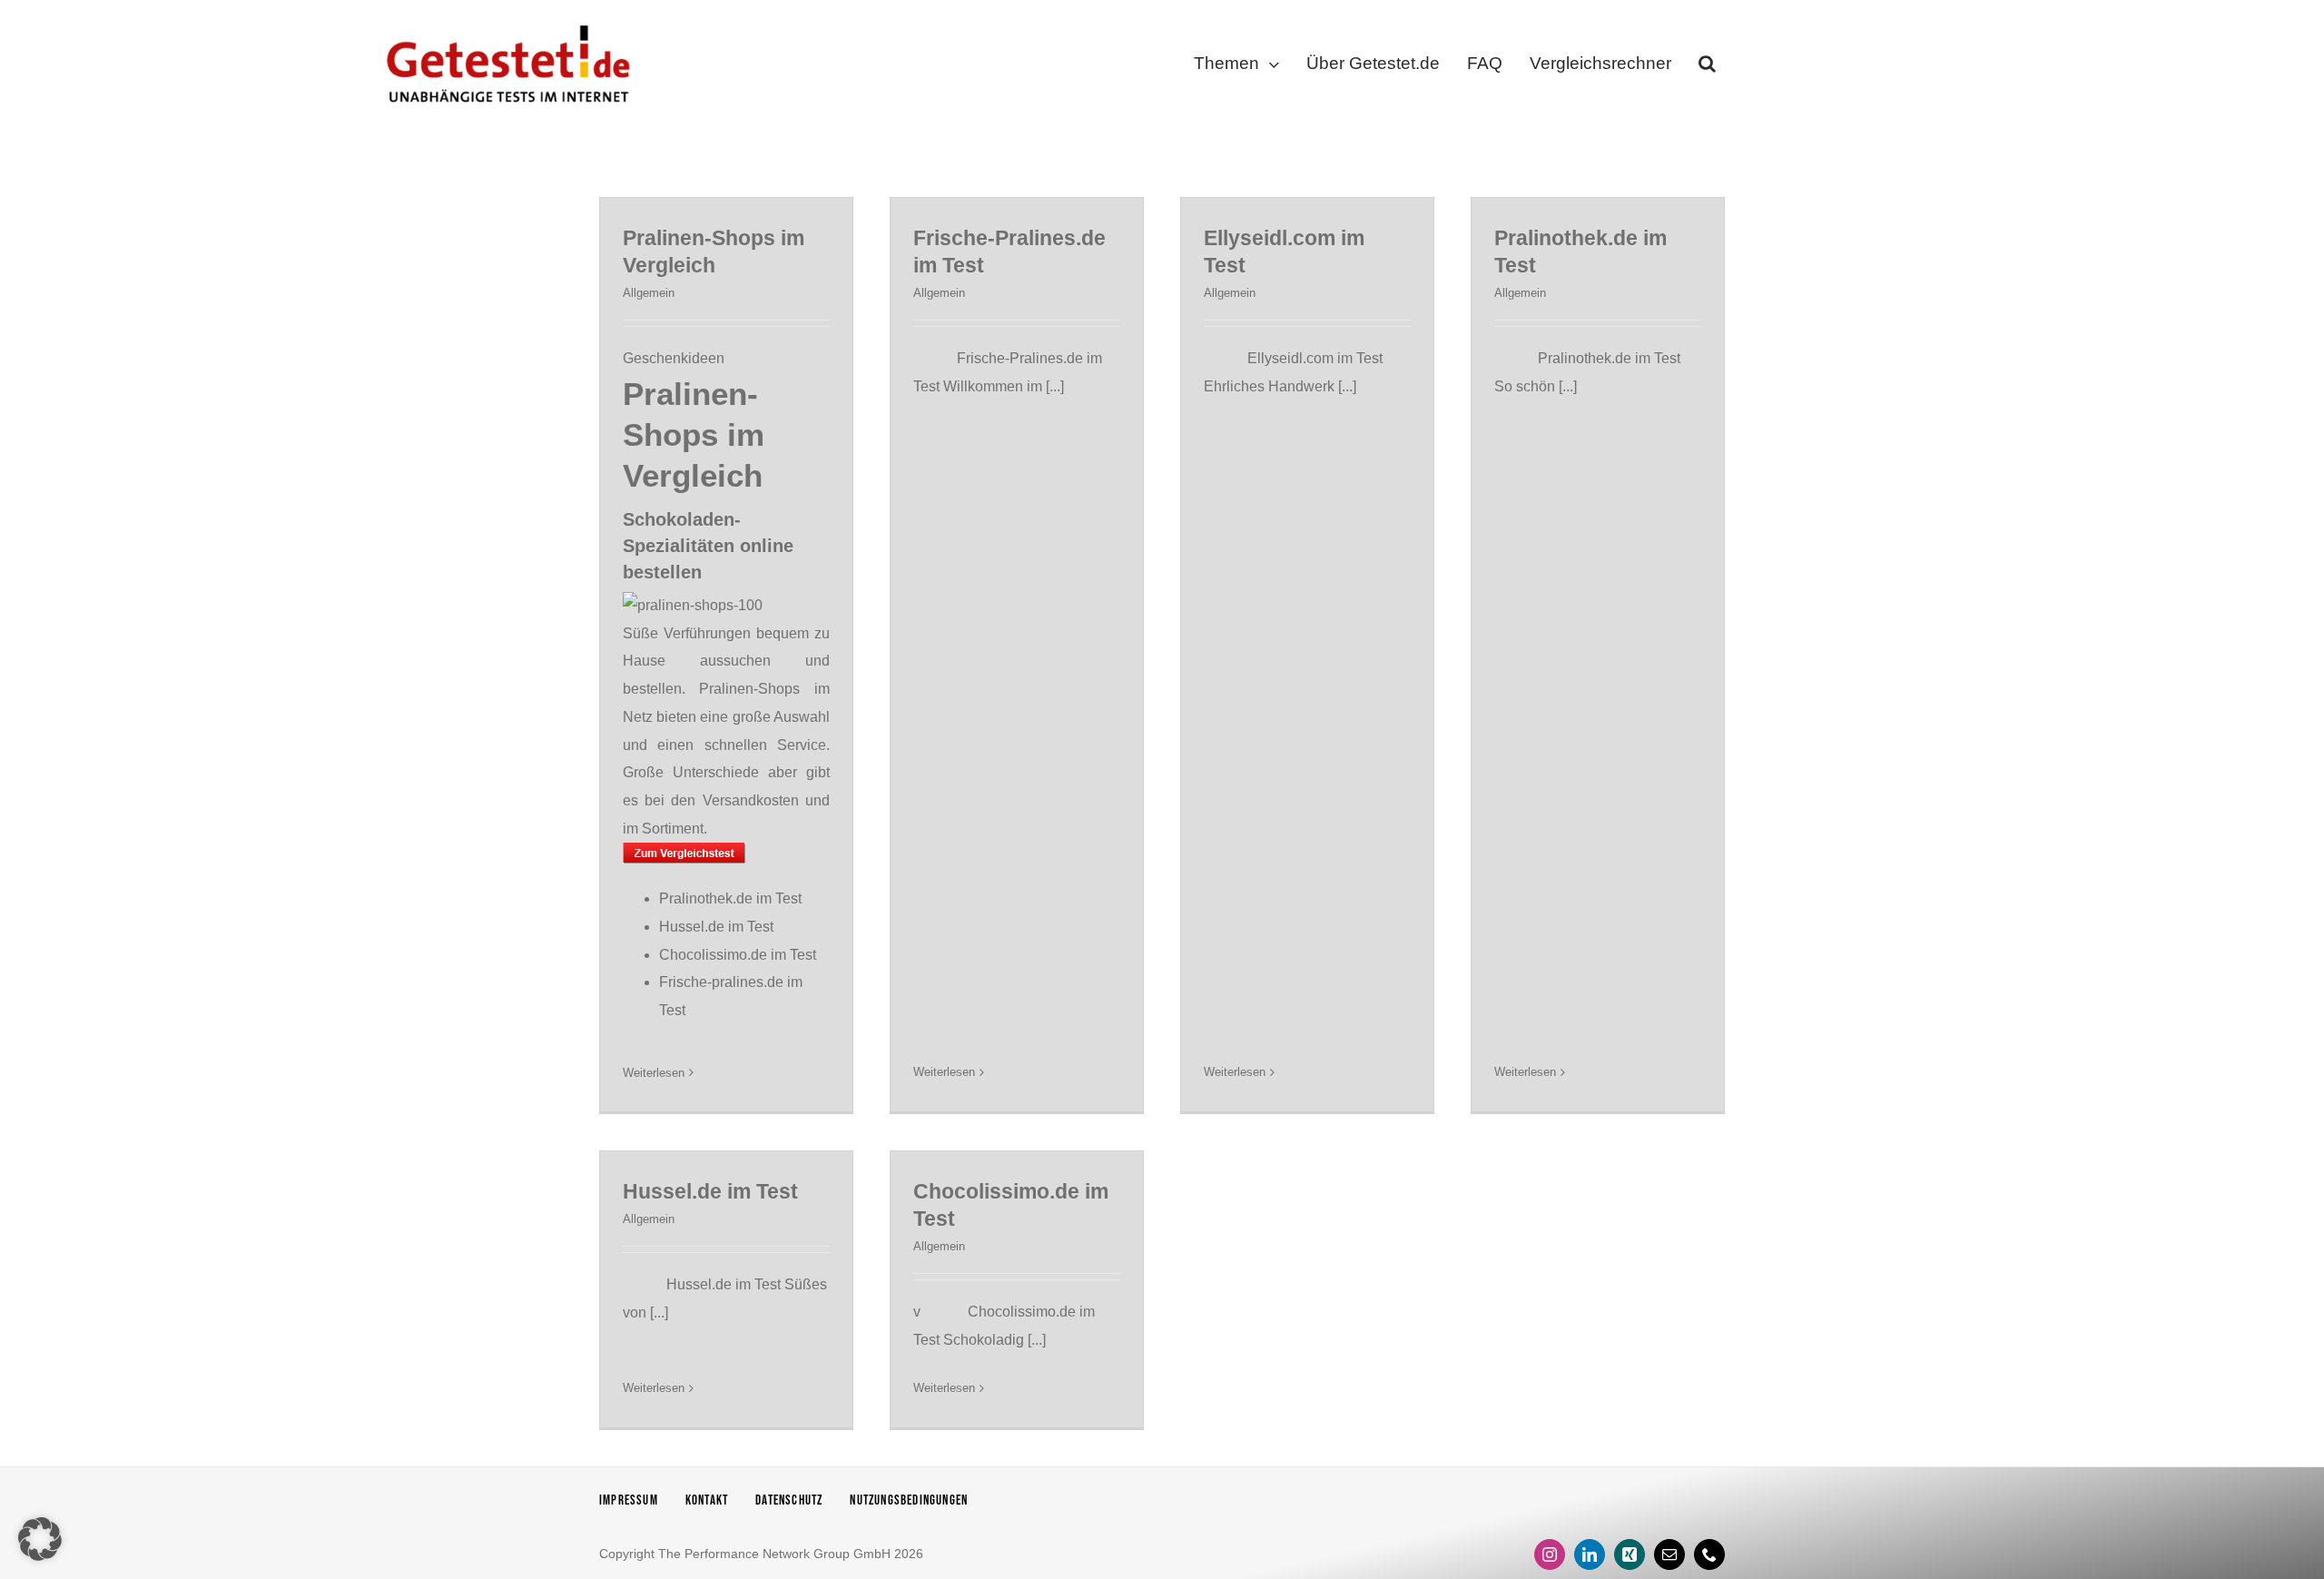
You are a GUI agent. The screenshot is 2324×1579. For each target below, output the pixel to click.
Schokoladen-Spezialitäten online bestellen (708, 546)
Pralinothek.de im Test (730, 898)
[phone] (1709, 1554)
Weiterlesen (654, 1073)
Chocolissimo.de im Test (738, 955)
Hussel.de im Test (716, 927)
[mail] (1669, 1554)
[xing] (1630, 1554)
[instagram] (1550, 1554)
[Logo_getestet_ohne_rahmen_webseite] (505, 20)
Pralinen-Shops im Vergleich (694, 434)
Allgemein (649, 293)
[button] (1707, 67)
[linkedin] (1590, 1554)
